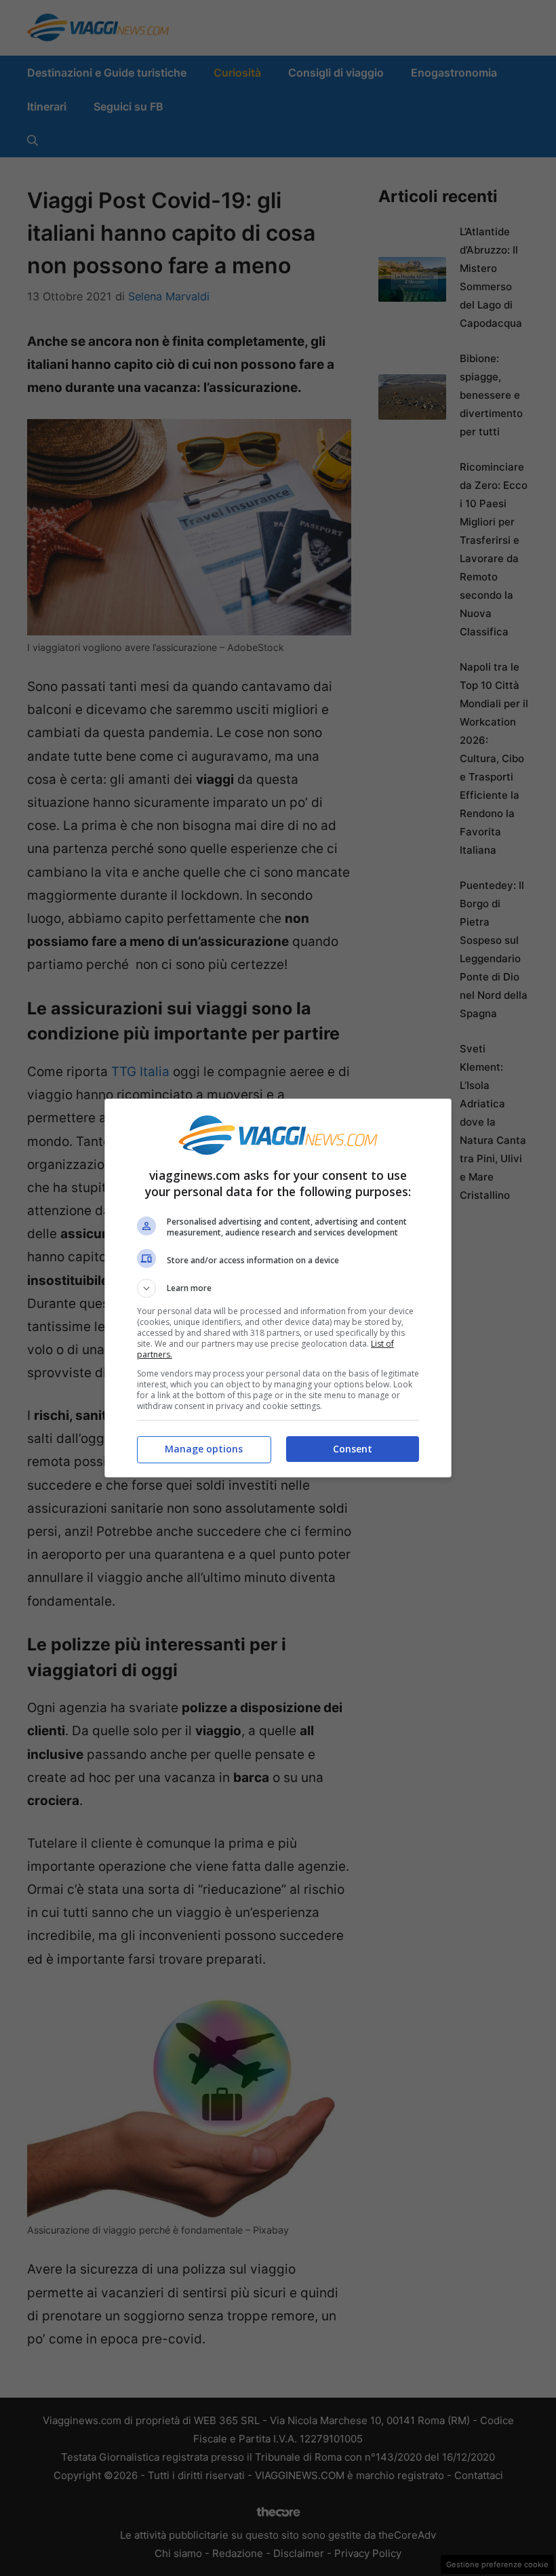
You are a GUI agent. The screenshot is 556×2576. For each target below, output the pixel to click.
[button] (278, 1288)
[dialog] (278, 1288)
